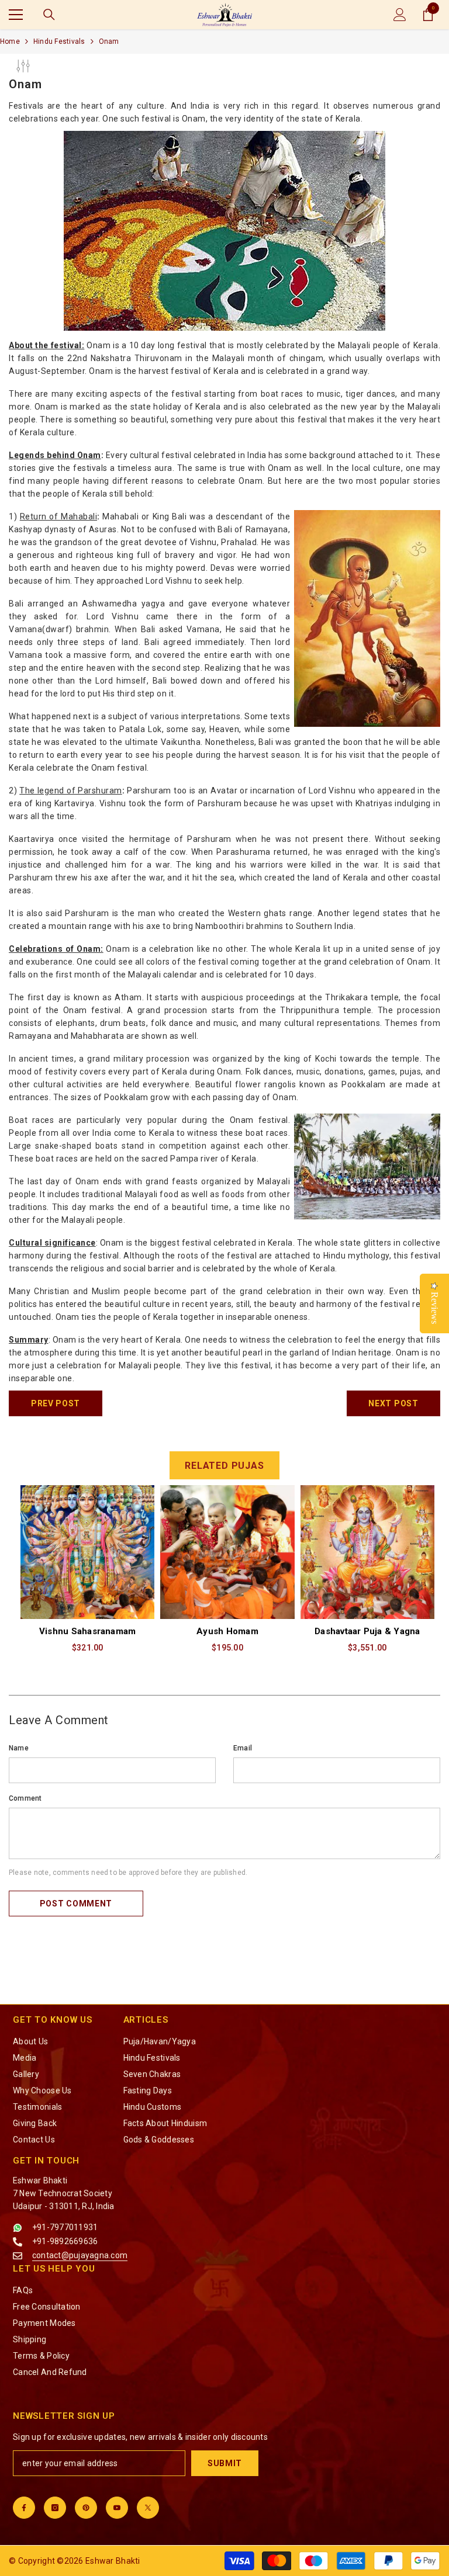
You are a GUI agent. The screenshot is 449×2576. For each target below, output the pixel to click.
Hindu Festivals (59, 41)
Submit (225, 2463)
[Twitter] (148, 2508)
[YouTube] (117, 2508)
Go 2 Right (417, 1576)
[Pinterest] (86, 2508)
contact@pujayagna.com (80, 2255)
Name (19, 1748)
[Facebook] (24, 2508)
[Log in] (400, 15)
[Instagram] (55, 2508)
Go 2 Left (29, 1719)
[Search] (49, 15)
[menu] (16, 15)
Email (243, 1748)
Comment (25, 1798)
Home (10, 41)
